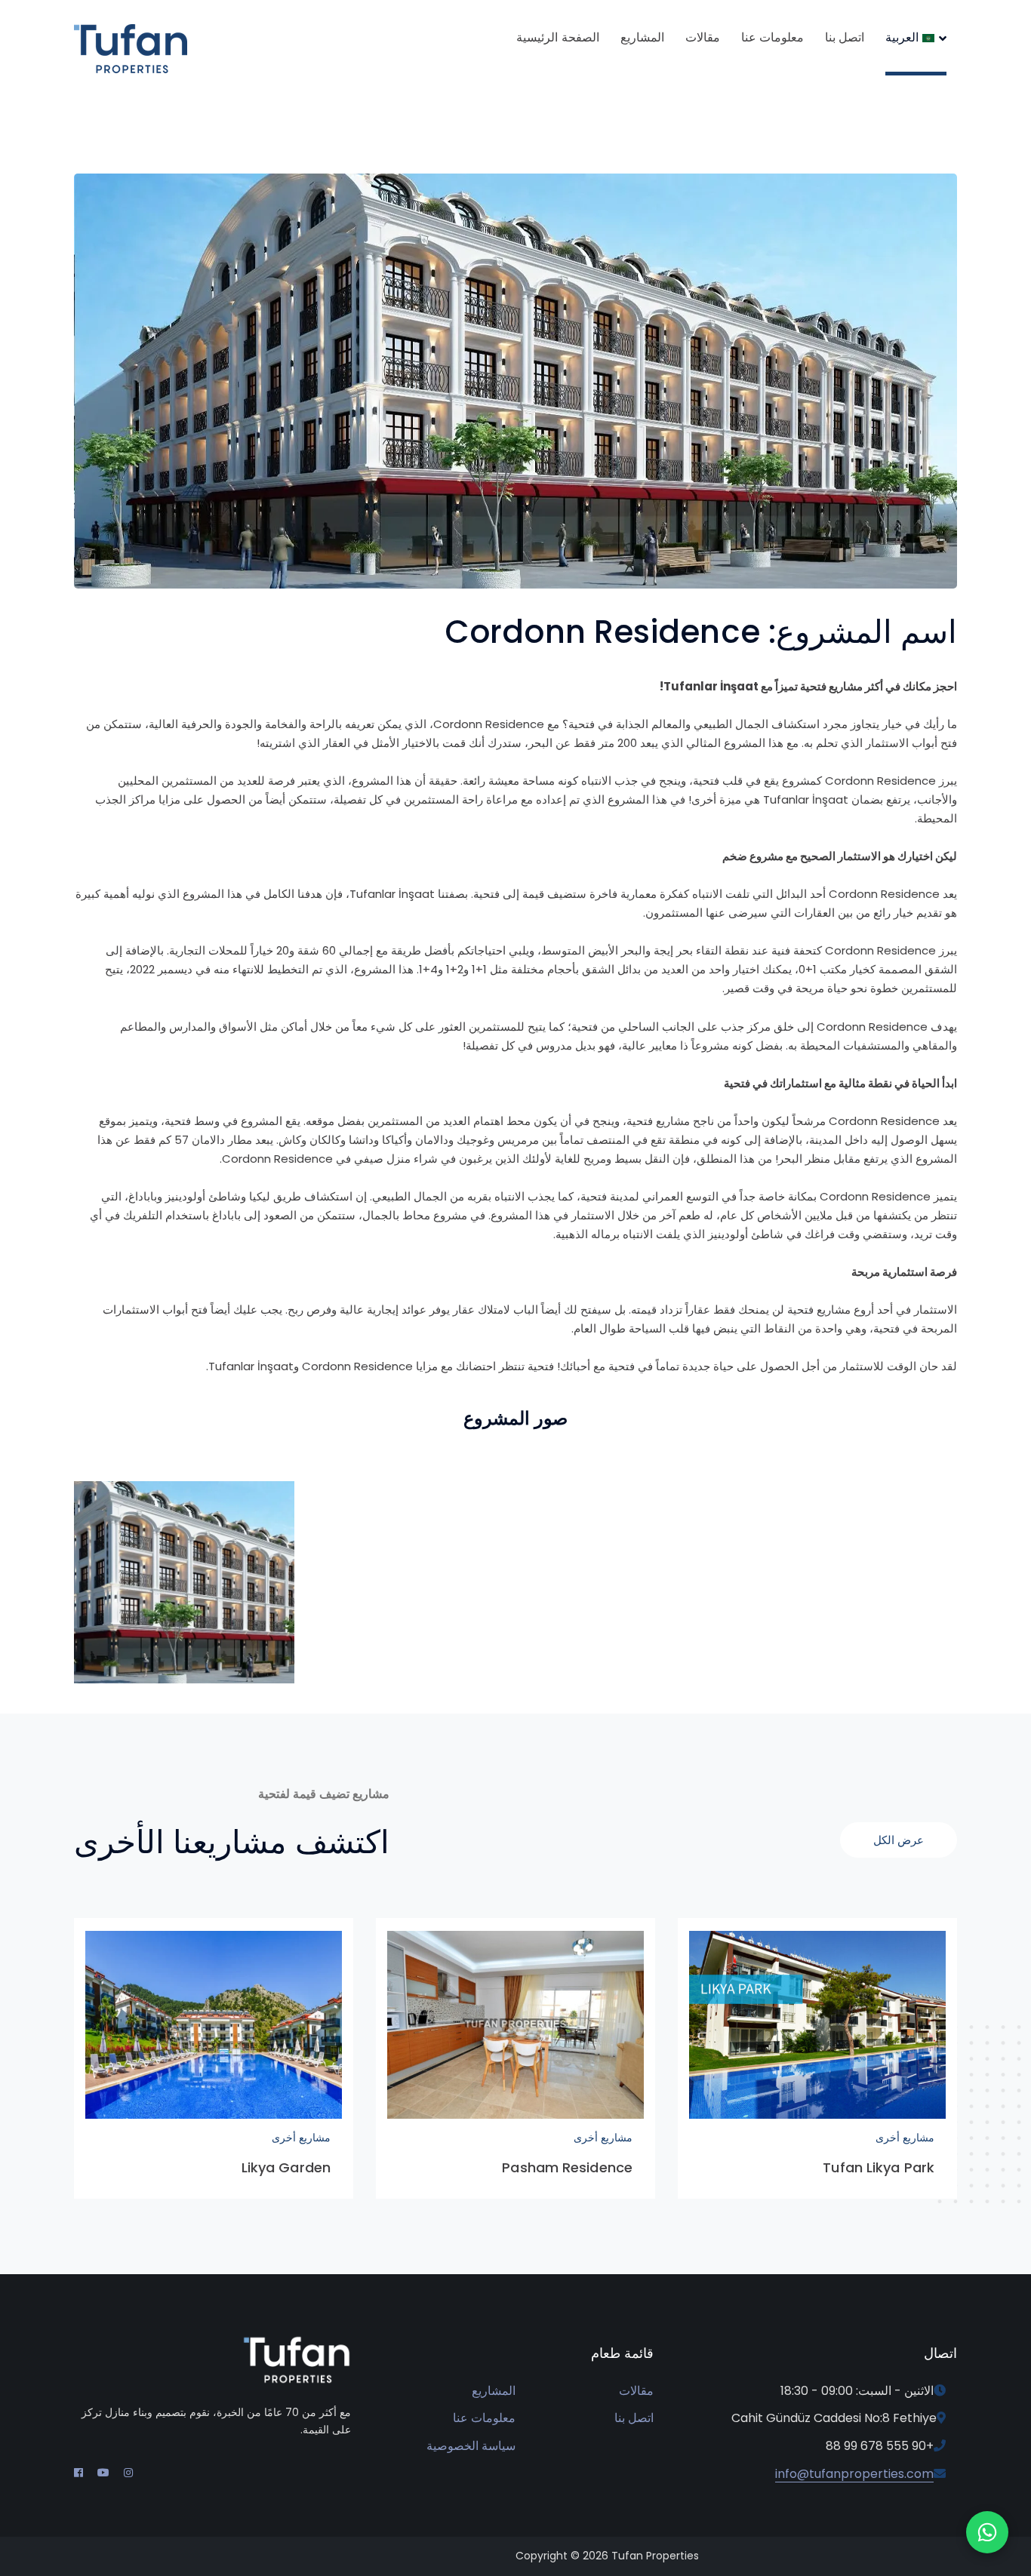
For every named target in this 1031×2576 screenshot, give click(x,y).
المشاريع (494, 2391)
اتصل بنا (634, 2418)
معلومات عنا (484, 2418)
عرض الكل (899, 1840)
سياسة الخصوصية (471, 2446)
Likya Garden (286, 2167)
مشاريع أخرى (905, 2138)
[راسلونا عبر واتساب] (987, 2532)
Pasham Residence (567, 2167)
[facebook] (78, 2473)
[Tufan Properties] (131, 48)
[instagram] (128, 2473)
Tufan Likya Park (879, 2167)
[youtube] (103, 2473)
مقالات (636, 2391)
